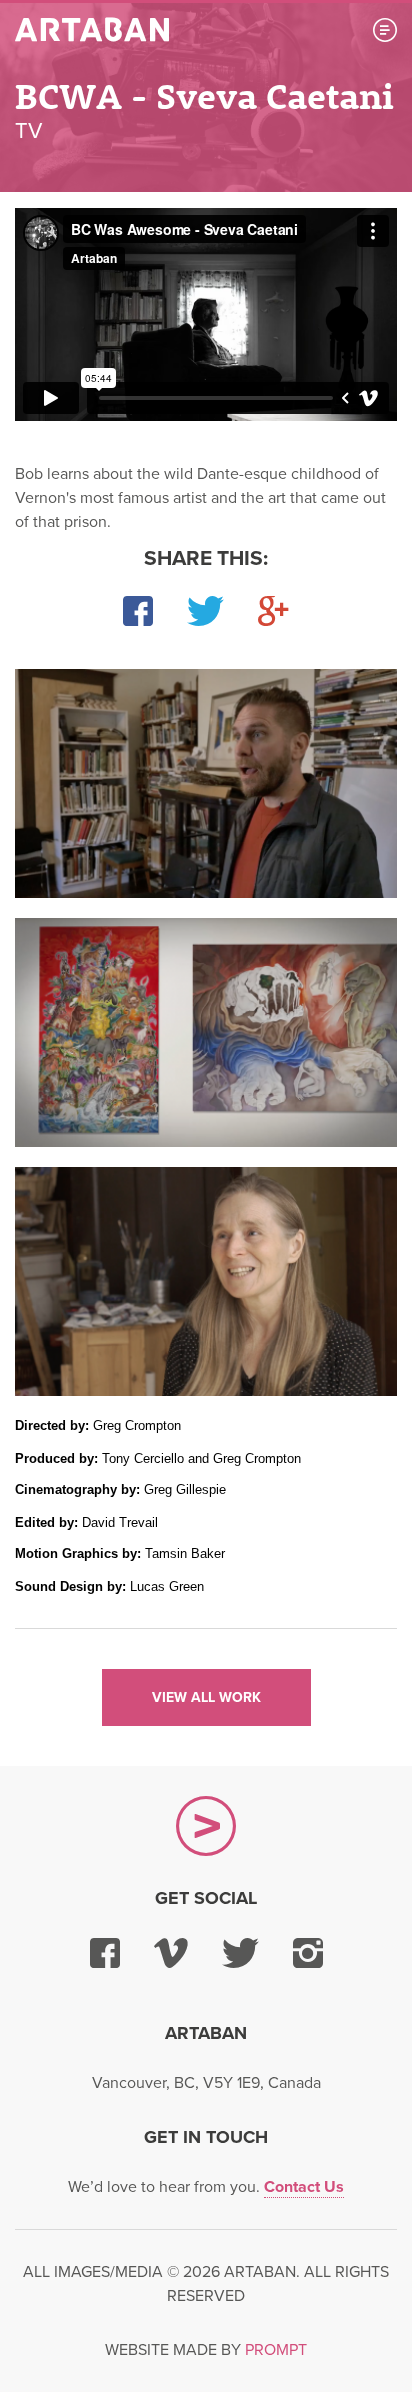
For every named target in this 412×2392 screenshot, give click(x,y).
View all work (206, 1697)
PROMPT (276, 2350)
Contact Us (304, 2187)
